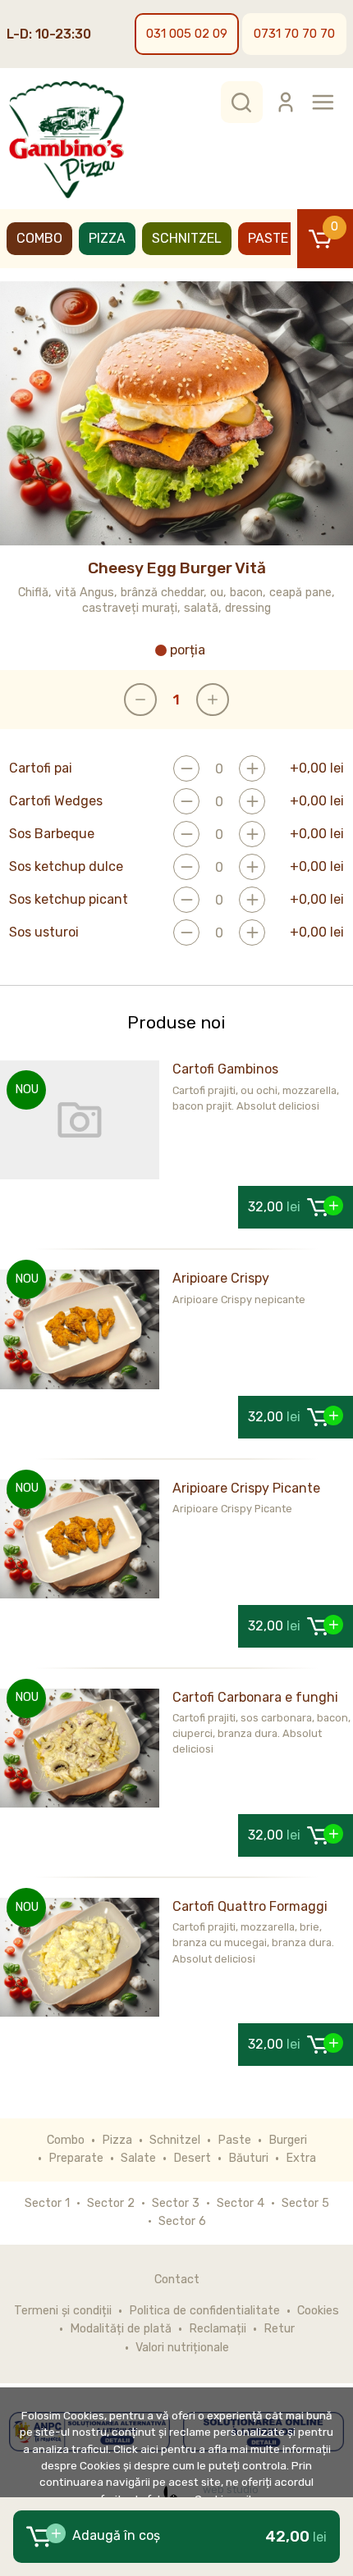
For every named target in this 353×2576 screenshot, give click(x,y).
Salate (138, 2158)
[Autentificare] (286, 102)
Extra (301, 2158)
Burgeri (288, 2140)
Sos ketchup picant (69, 900)
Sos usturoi (44, 932)
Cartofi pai (41, 768)
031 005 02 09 (187, 34)
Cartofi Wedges (56, 801)
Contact (177, 2280)
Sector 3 (176, 2203)
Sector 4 (241, 2203)
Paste (268, 238)
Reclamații (218, 2329)
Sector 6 (182, 2221)
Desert (192, 2158)
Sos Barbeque (52, 834)
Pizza (107, 238)
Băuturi (248, 2158)
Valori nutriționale (182, 2348)
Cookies (318, 2311)
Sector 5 (305, 2203)
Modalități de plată (121, 2329)
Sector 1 (47, 2203)
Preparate (76, 2158)
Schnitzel (187, 238)
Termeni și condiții (63, 2311)
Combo (39, 238)
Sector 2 (111, 2203)
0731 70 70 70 (294, 34)
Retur (279, 2329)
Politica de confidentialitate (204, 2311)
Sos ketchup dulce (66, 867)
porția (188, 650)
